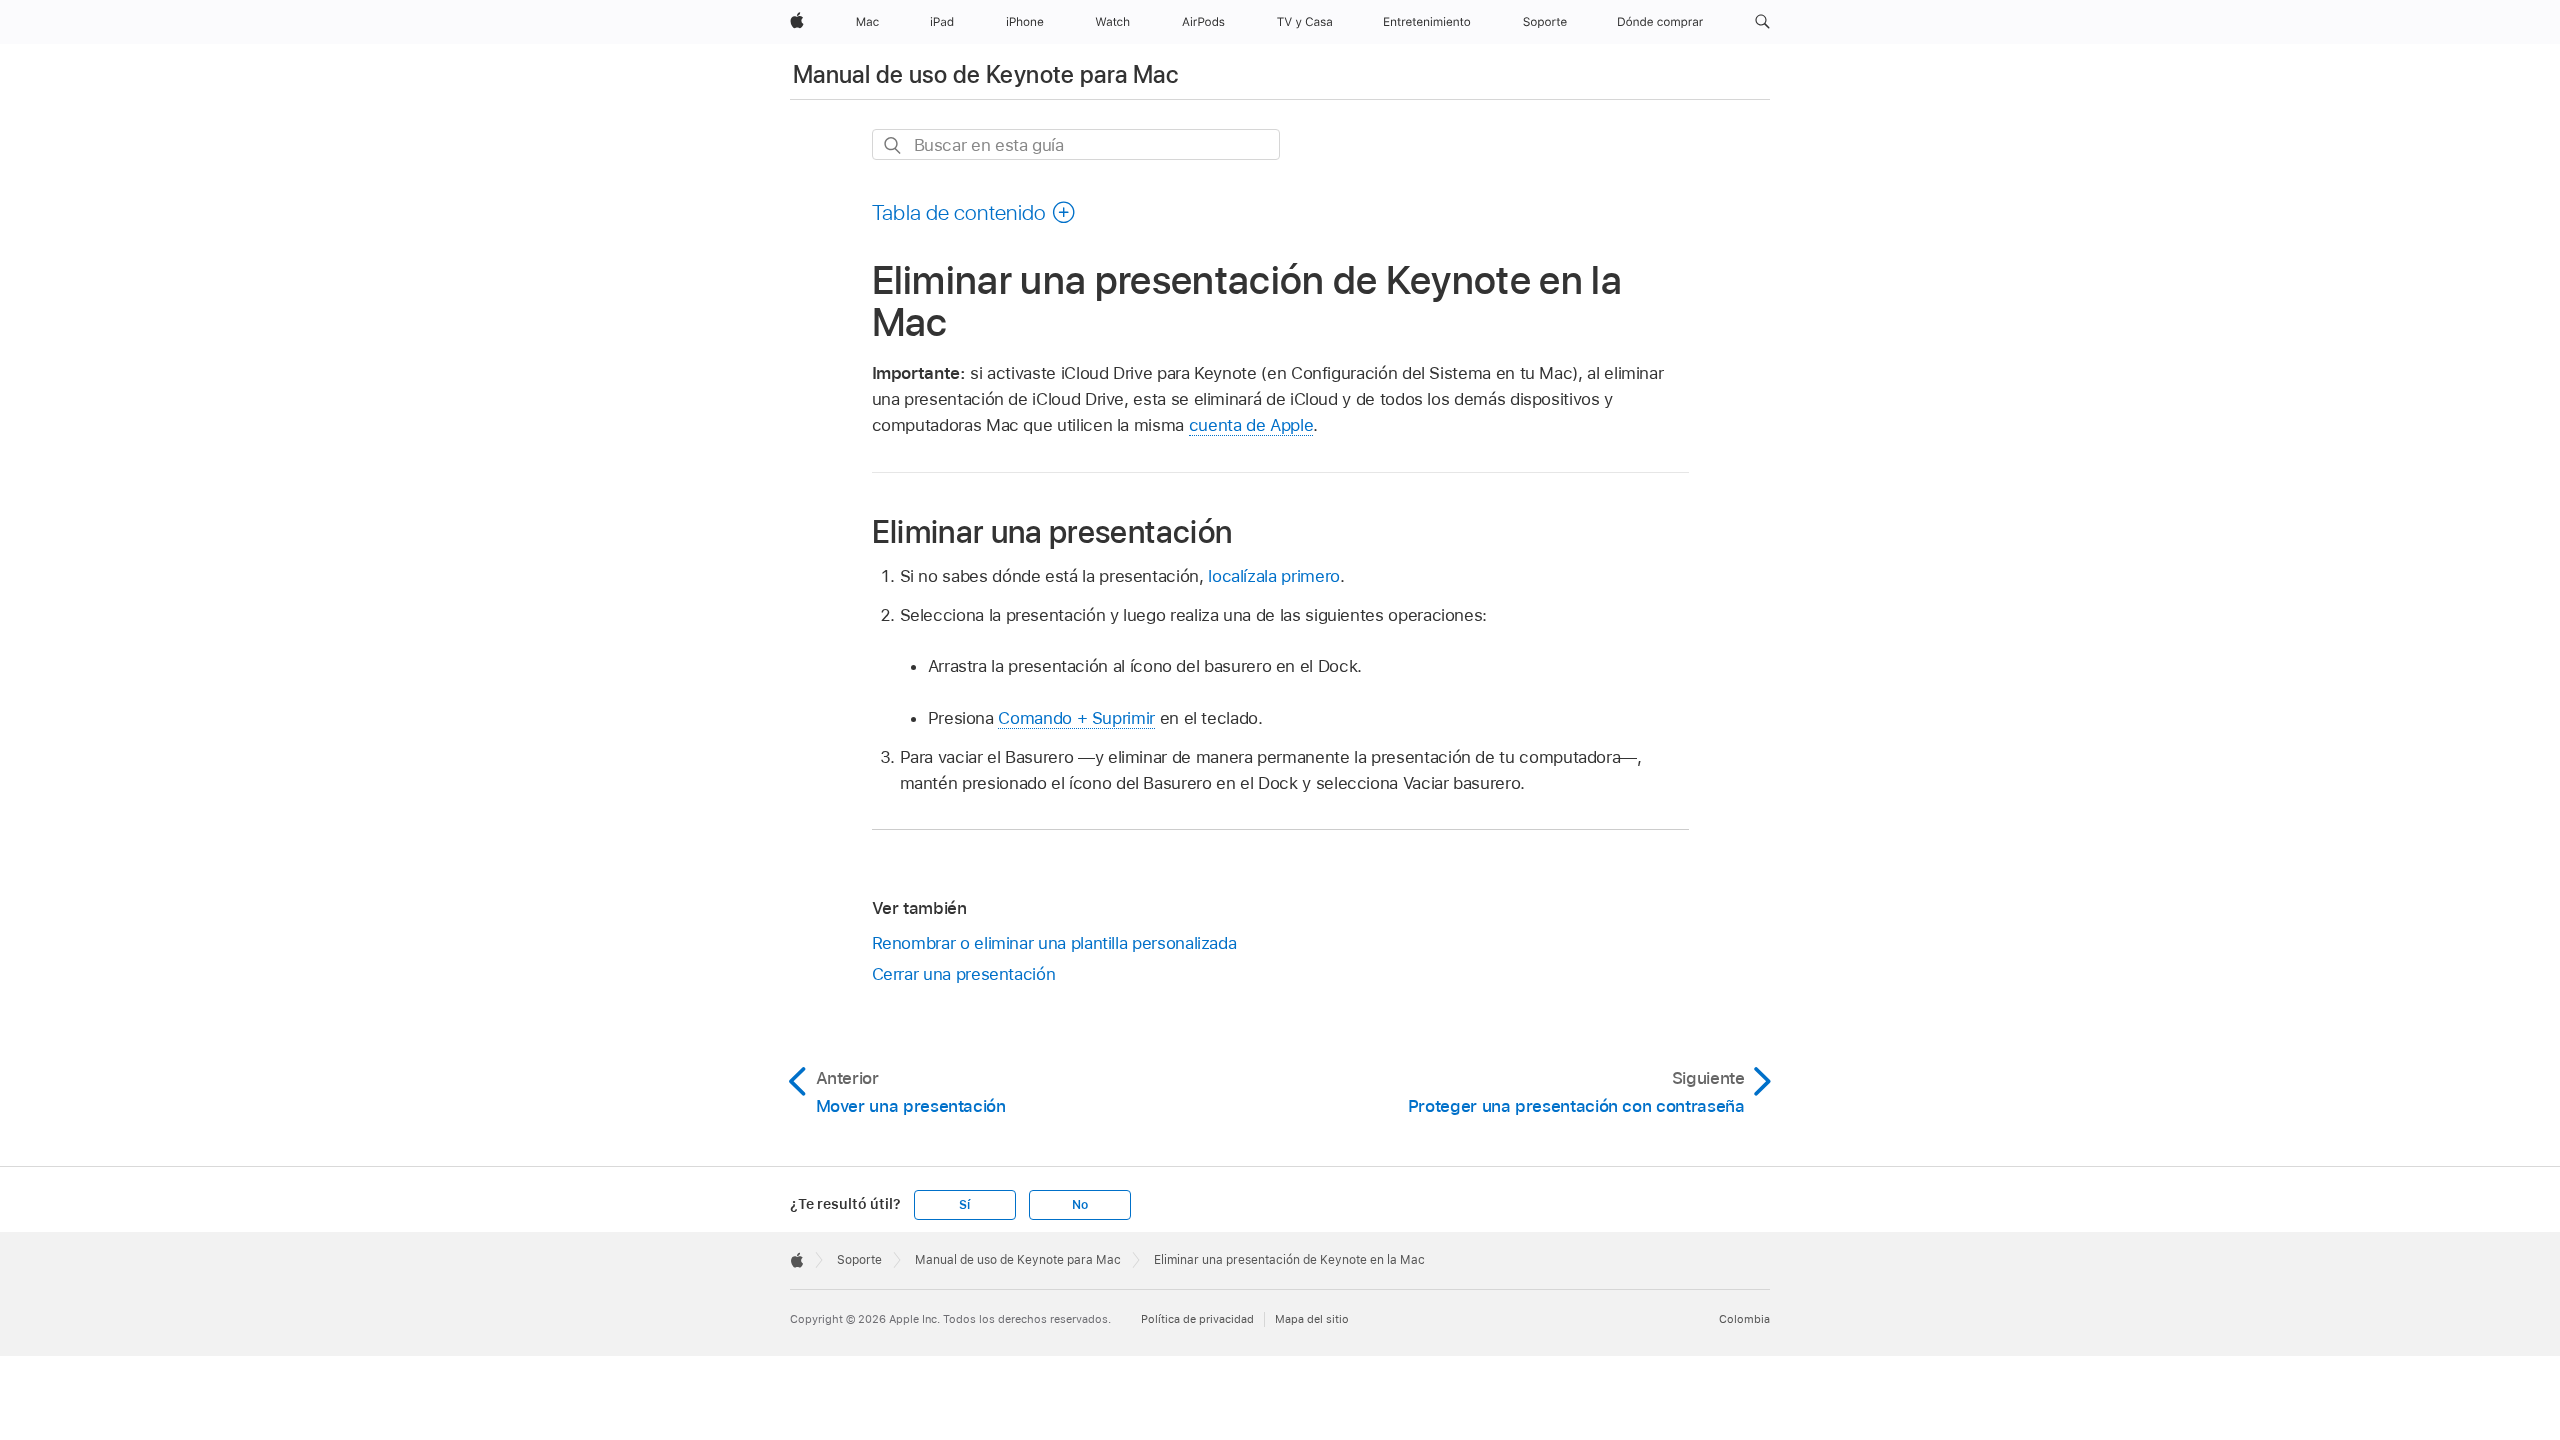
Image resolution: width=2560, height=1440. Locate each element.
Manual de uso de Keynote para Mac (985, 74)
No (1080, 1205)
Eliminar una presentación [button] (1052, 531)
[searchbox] (1076, 144)
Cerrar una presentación (964, 974)
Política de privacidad (1197, 1319)
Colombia (1744, 1319)
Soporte (859, 1260)
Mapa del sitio (1312, 1319)
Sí (964, 1205)
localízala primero (1274, 576)
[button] (1762, 22)
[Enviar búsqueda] (893, 145)
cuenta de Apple (1251, 425)
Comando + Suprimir (1076, 718)
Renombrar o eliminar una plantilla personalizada (1054, 943)
